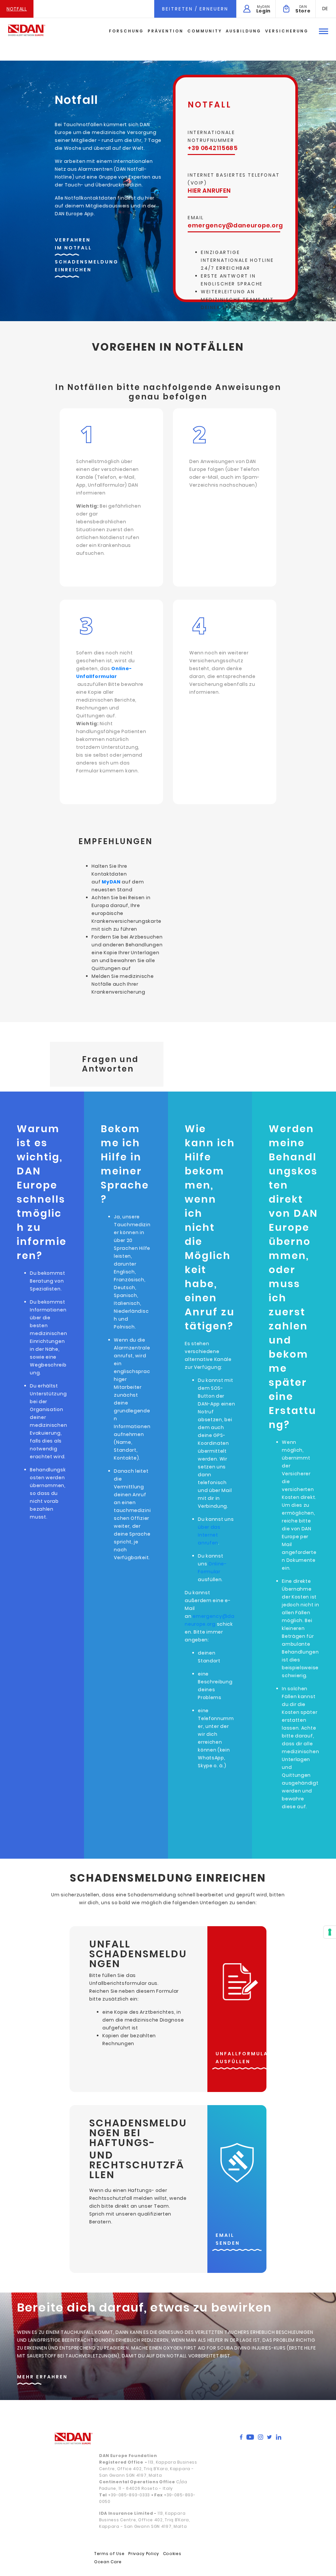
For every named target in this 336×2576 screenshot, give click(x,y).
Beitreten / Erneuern (195, 9)
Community (205, 31)
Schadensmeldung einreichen (87, 266)
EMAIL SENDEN (228, 2239)
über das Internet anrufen (209, 1535)
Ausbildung (243, 31)
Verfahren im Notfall (73, 244)
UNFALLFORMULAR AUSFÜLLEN (244, 2058)
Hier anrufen (209, 191)
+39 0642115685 (213, 148)
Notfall (17, 9)
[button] (325, 9)
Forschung (126, 31)
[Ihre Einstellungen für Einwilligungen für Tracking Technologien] (330, 1932)
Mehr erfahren (42, 2377)
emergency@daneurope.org (235, 225)
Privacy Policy (144, 2554)
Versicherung (287, 31)
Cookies (172, 2554)
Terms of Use (109, 2554)
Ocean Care (108, 2562)
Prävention (166, 31)
